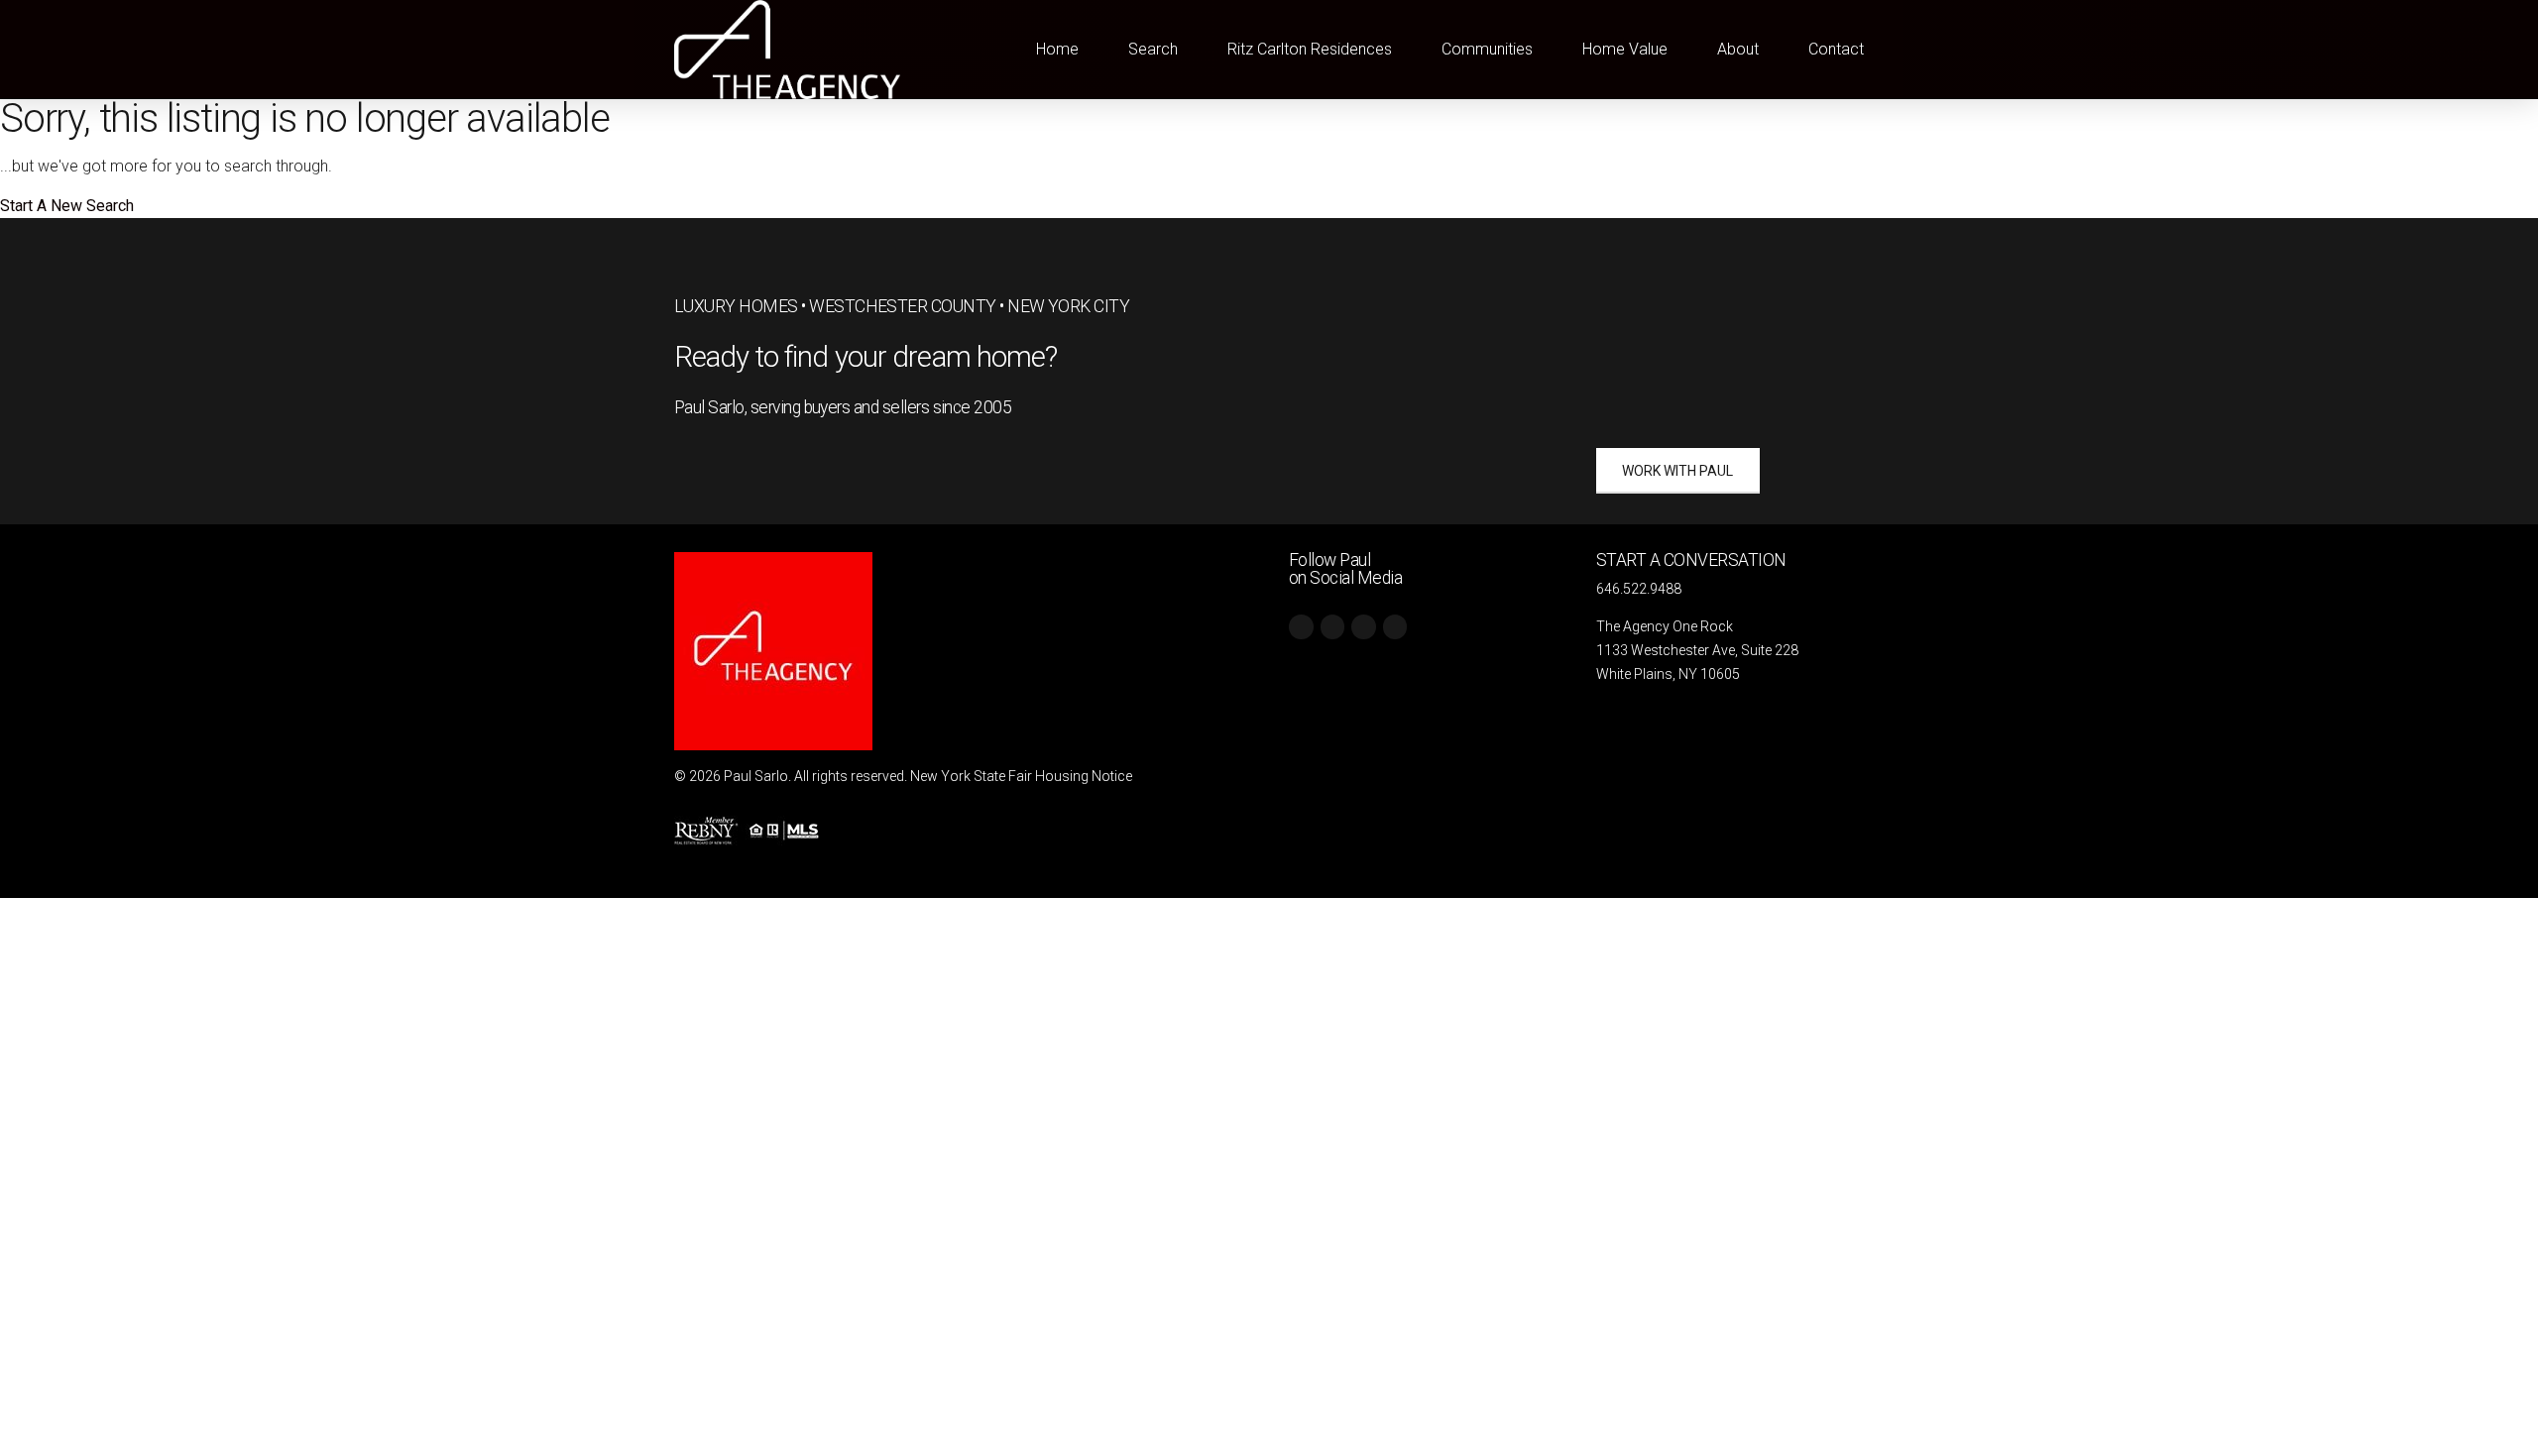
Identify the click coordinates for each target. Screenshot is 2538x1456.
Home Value (1625, 49)
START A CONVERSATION (1691, 560)
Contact (1836, 49)
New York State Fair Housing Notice (1021, 776)
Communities (1487, 49)
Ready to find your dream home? (866, 357)
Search (1153, 49)
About (1738, 49)
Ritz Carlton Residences (1310, 49)
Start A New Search (67, 206)
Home (1057, 49)
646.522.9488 (1639, 589)
